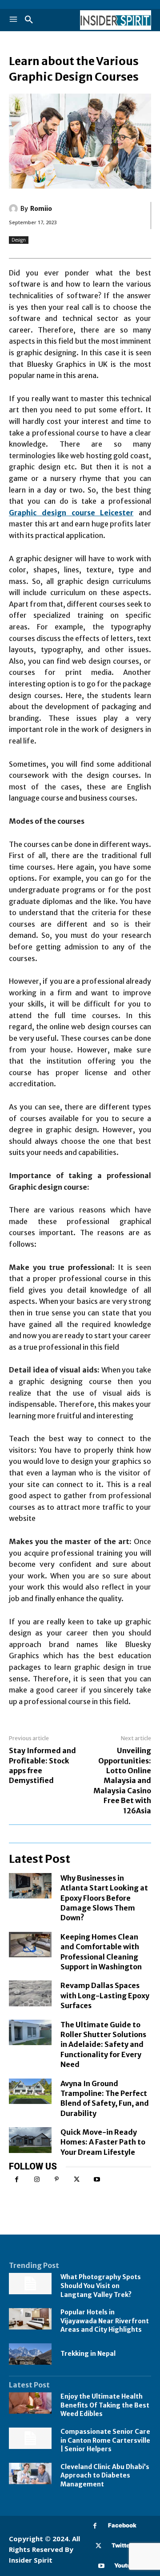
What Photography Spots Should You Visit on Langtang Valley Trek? (101, 2286)
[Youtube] (97, 2180)
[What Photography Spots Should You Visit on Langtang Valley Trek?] (30, 2284)
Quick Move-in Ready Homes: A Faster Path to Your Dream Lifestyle (103, 2142)
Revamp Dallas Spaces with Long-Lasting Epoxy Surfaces (105, 1995)
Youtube (126, 2565)
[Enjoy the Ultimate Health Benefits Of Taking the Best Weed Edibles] (30, 2403)
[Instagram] (37, 2180)
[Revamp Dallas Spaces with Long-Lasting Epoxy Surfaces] (30, 1993)
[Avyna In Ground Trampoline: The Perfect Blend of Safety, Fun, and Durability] (30, 2091)
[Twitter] (77, 2180)
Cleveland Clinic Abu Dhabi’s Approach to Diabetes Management (105, 2475)
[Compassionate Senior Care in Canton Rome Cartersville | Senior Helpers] (30, 2438)
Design (19, 240)
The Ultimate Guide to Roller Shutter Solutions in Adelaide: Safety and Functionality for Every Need (103, 2045)
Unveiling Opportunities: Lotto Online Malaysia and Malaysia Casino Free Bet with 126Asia (122, 1780)
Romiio (41, 209)
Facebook (122, 2525)
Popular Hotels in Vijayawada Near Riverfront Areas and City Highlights (105, 2321)
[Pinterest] (57, 2180)
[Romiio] (15, 209)
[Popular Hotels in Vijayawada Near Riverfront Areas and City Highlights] (30, 2319)
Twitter (122, 2545)
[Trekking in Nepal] (30, 2354)
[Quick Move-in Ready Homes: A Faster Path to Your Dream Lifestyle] (30, 2140)
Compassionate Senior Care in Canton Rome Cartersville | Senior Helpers (105, 2440)
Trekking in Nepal (88, 2354)
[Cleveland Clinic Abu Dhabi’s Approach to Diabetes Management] (30, 2473)
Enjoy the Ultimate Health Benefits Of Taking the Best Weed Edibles (105, 2405)
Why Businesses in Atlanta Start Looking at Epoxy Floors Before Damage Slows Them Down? (104, 1898)
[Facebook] (17, 2180)
